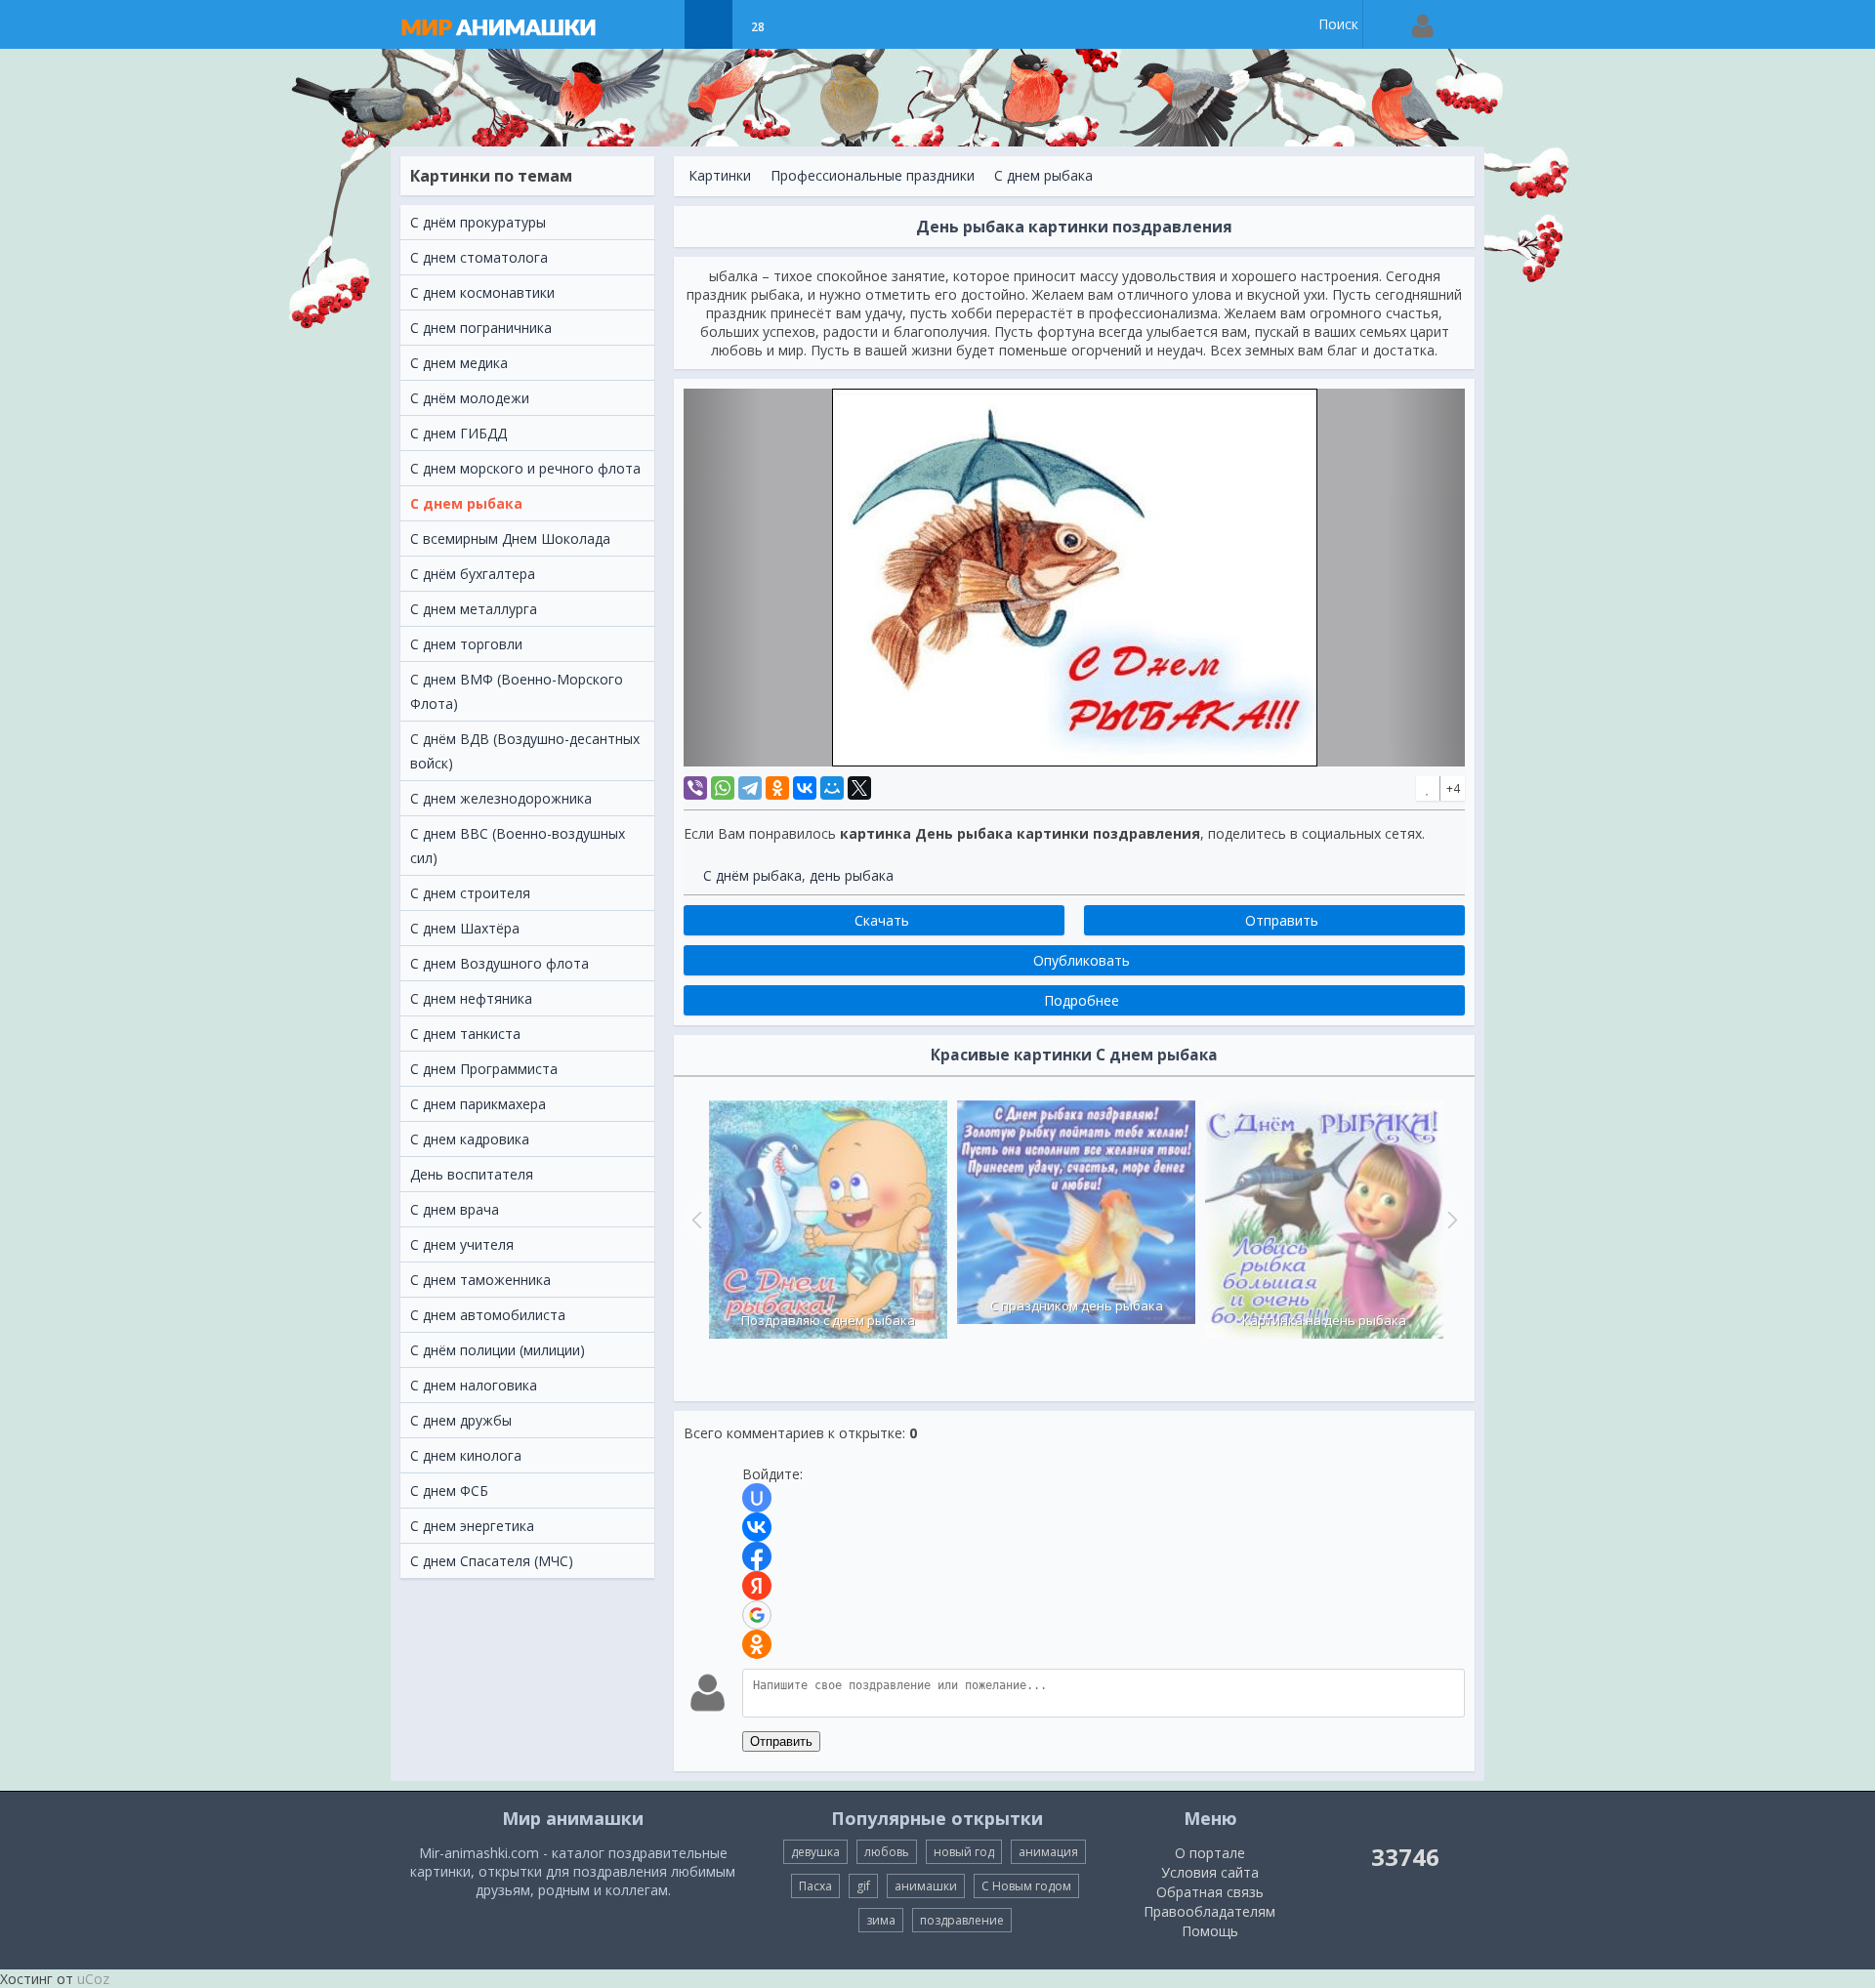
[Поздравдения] (806, 24)
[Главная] (518, 24)
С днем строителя (470, 893)
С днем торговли (466, 644)
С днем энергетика (472, 1526)
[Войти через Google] (757, 1615)
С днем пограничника (481, 328)
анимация (1048, 1852)
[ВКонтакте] (805, 788)
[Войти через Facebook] (757, 1556)
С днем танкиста (465, 1034)
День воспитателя (472, 1174)
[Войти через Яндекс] (757, 1586)
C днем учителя (462, 1244)
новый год (964, 1852)
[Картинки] (708, 24)
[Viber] (695, 788)
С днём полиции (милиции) (498, 1350)
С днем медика (459, 363)
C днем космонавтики (482, 292)
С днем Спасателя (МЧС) (492, 1561)
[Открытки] (660, 24)
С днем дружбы (461, 1420)
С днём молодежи (470, 398)
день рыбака (852, 875)
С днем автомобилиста (488, 1315)
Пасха (815, 1886)
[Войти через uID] (757, 1498)
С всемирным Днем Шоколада (510, 538)
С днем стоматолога (479, 257)
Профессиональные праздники (873, 175)
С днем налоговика (474, 1385)
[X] (859, 788)
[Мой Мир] (832, 788)
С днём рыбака (752, 875)
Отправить (781, 1741)
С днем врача (455, 1209)
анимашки (926, 1886)
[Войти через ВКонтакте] (757, 1527)
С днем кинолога (466, 1455)
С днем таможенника (480, 1280)
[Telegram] (750, 788)
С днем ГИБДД (458, 433)
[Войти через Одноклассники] (757, 1644)
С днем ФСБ (449, 1491)
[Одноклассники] (777, 788)
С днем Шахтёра (465, 928)
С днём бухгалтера (473, 574)
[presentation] (694, 1220)
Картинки (720, 175)
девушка (815, 1852)
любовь (887, 1852)
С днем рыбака (466, 503)
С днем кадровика (470, 1139)
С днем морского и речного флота (525, 468)
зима (881, 1920)
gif (863, 1886)
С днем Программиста (484, 1069)
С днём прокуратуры (478, 222)
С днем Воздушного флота (500, 963)
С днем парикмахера (478, 1104)
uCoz (93, 1979)
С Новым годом (1026, 1886)
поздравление (962, 1920)
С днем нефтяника (471, 998)
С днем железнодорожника (501, 798)
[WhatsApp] (723, 788)
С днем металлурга (474, 609)
